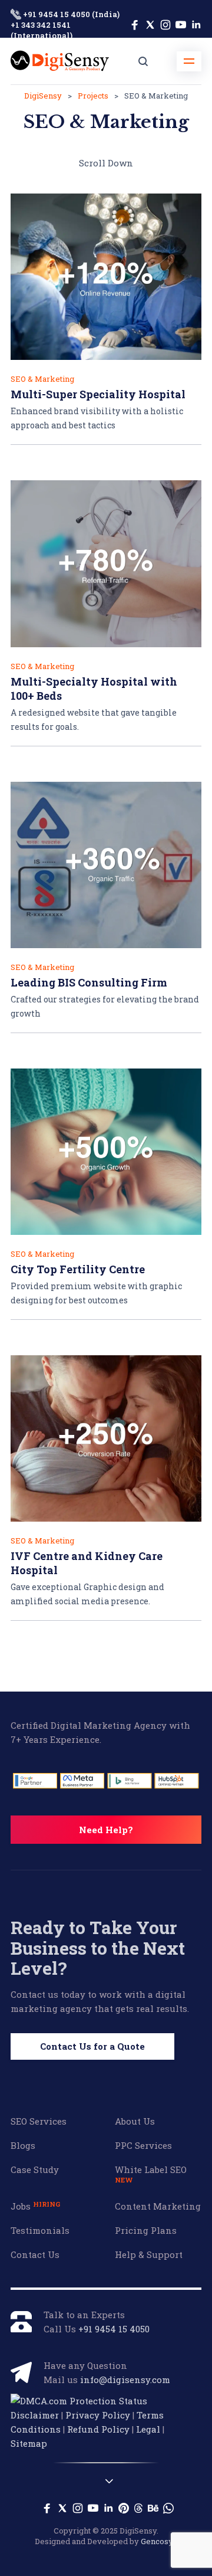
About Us (135, 2121)
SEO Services (39, 2121)
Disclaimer (35, 2415)
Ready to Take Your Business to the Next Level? (98, 1948)
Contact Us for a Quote (92, 2046)
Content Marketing (158, 2206)
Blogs (23, 2145)
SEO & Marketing (42, 379)
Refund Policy (98, 2429)
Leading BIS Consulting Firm (89, 982)
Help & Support (149, 2254)
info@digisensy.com (125, 2380)
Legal (148, 2429)
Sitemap (29, 2443)
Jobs (35, 2206)
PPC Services (143, 2145)
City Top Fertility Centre (78, 1269)
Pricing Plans (146, 2230)
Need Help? (106, 1830)
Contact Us (35, 2254)
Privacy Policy (98, 2415)
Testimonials (40, 2230)
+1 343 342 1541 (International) (42, 30)
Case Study (35, 2169)
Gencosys (159, 2541)
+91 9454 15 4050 (114, 2329)
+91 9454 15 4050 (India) (70, 14)
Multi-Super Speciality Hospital (98, 394)
